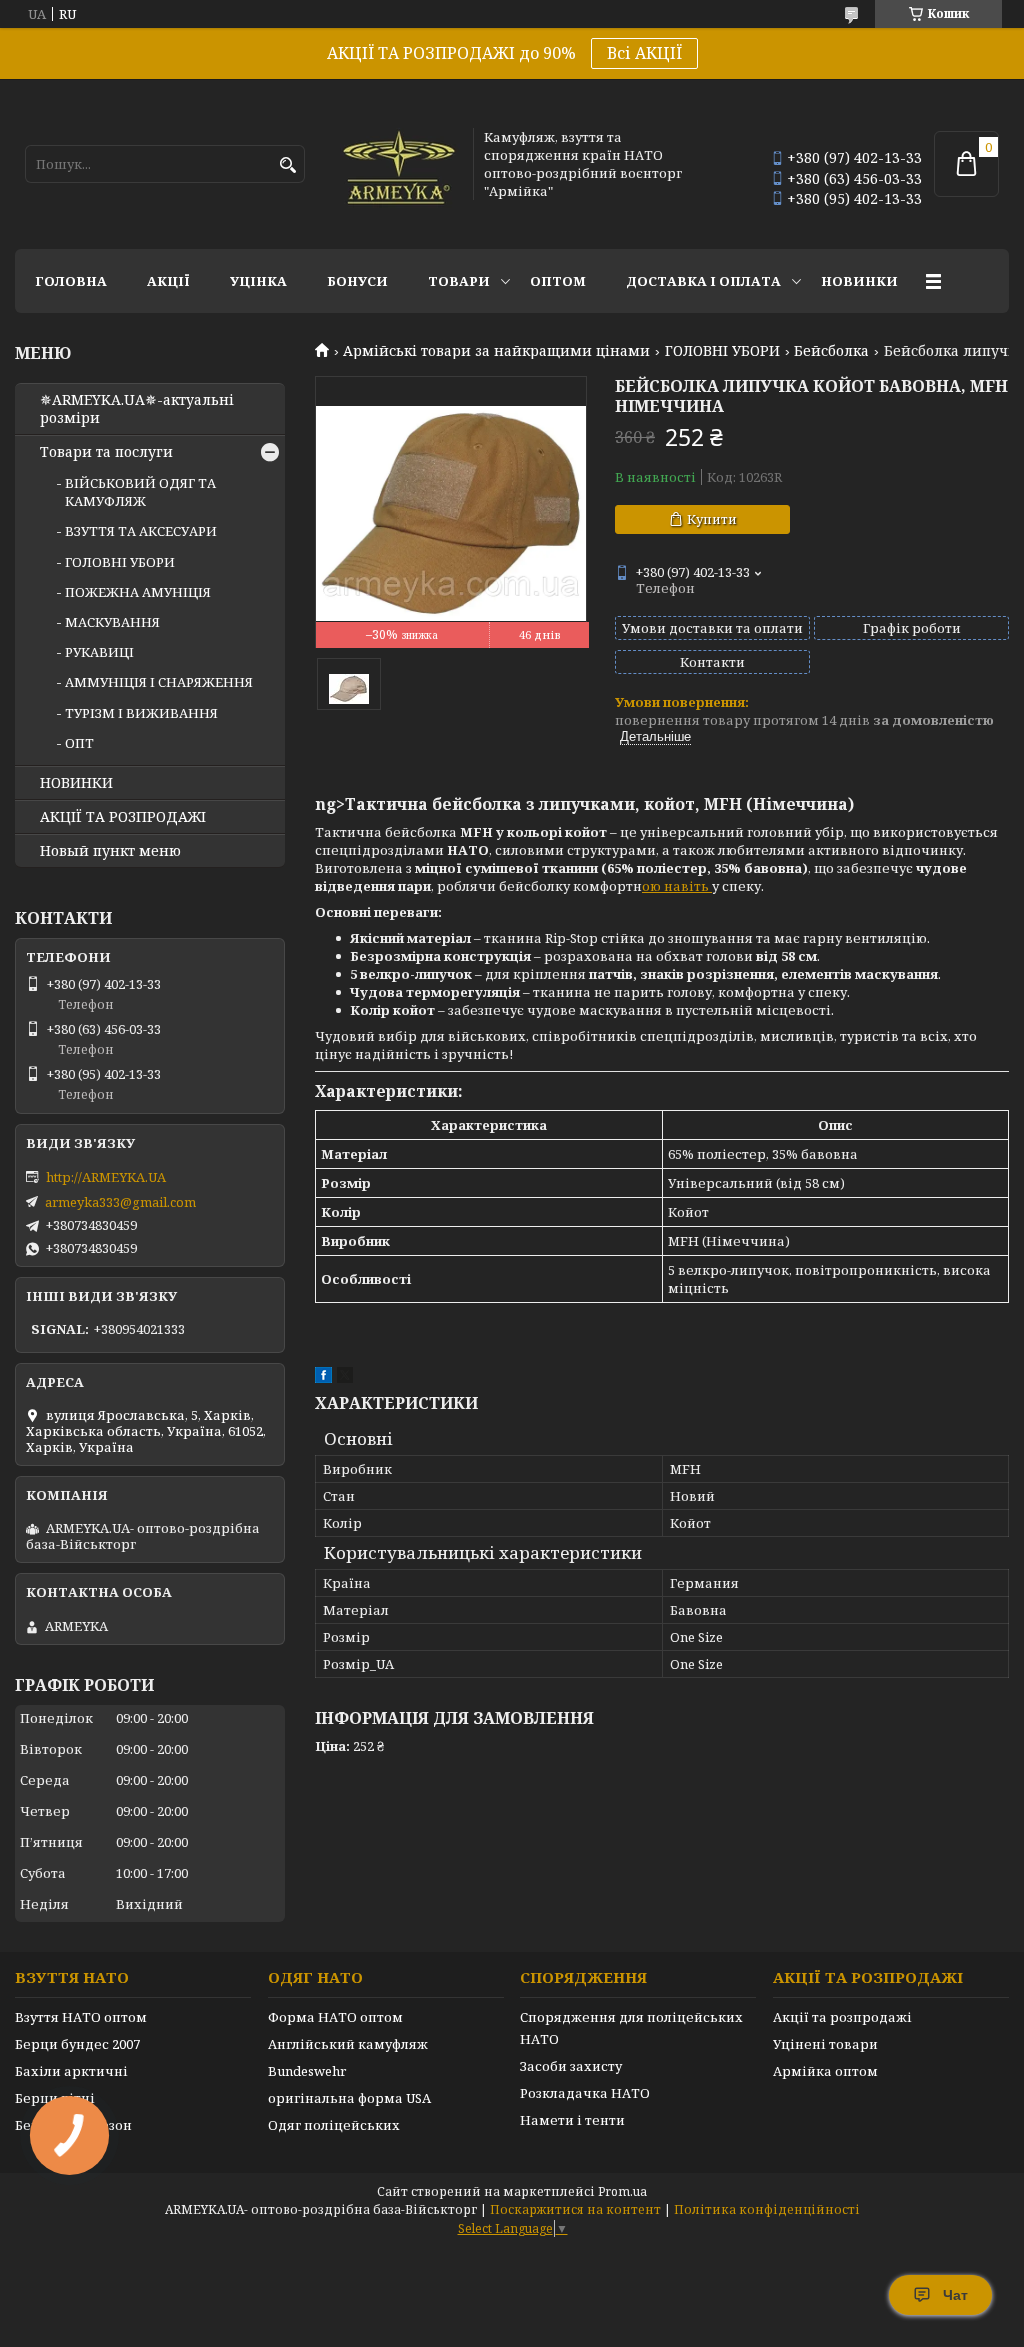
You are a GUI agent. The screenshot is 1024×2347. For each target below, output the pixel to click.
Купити (712, 519)
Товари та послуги (106, 452)
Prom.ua (622, 2191)
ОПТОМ (558, 281)
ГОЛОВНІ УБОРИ (722, 351)
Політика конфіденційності (767, 2209)
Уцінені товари (825, 2044)
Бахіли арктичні (71, 2071)
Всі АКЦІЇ (644, 53)
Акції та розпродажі (842, 2017)
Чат (955, 2295)
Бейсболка (831, 351)
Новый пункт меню (110, 851)
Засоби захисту (571, 2066)
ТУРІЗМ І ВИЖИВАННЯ (141, 713)
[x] (345, 1378)
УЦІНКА (258, 281)
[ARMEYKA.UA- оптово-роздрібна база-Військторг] (400, 164)
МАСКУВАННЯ (112, 622)
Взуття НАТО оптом (81, 2017)
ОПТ (79, 743)
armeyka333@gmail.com (120, 1202)
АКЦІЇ (168, 281)
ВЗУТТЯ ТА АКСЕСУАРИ (141, 531)
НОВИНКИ (859, 281)
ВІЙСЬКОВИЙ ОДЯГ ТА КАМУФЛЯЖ (140, 492)
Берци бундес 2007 (77, 2044)
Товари (459, 281)
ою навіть (677, 886)
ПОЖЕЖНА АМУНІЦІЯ (138, 592)
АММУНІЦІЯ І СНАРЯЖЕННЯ (159, 682)
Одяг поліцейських (334, 2125)
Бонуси (357, 281)
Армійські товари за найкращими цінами (496, 351)
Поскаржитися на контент (575, 2209)
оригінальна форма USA (349, 2098)
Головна (71, 281)
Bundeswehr (307, 2071)
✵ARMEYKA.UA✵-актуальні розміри (137, 409)
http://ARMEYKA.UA (106, 1177)
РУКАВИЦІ (99, 652)
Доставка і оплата (703, 281)
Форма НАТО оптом (335, 2017)
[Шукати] (287, 165)
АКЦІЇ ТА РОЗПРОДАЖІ (123, 817)
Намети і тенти (572, 2120)
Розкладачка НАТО (585, 2093)
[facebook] (323, 1378)
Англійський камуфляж (348, 2044)
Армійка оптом (825, 2071)
